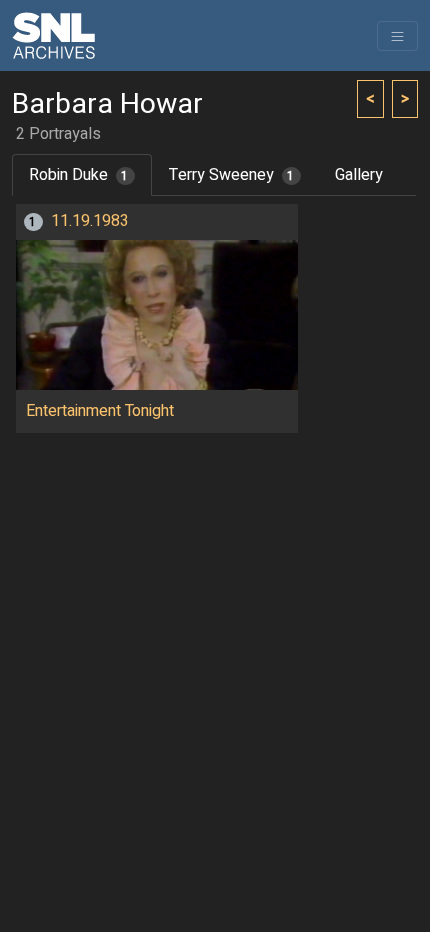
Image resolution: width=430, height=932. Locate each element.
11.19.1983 (90, 221)
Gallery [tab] (359, 175)
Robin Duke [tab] (79, 175)
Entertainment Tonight (100, 411)
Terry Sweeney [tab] (232, 175)
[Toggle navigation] (397, 36)
